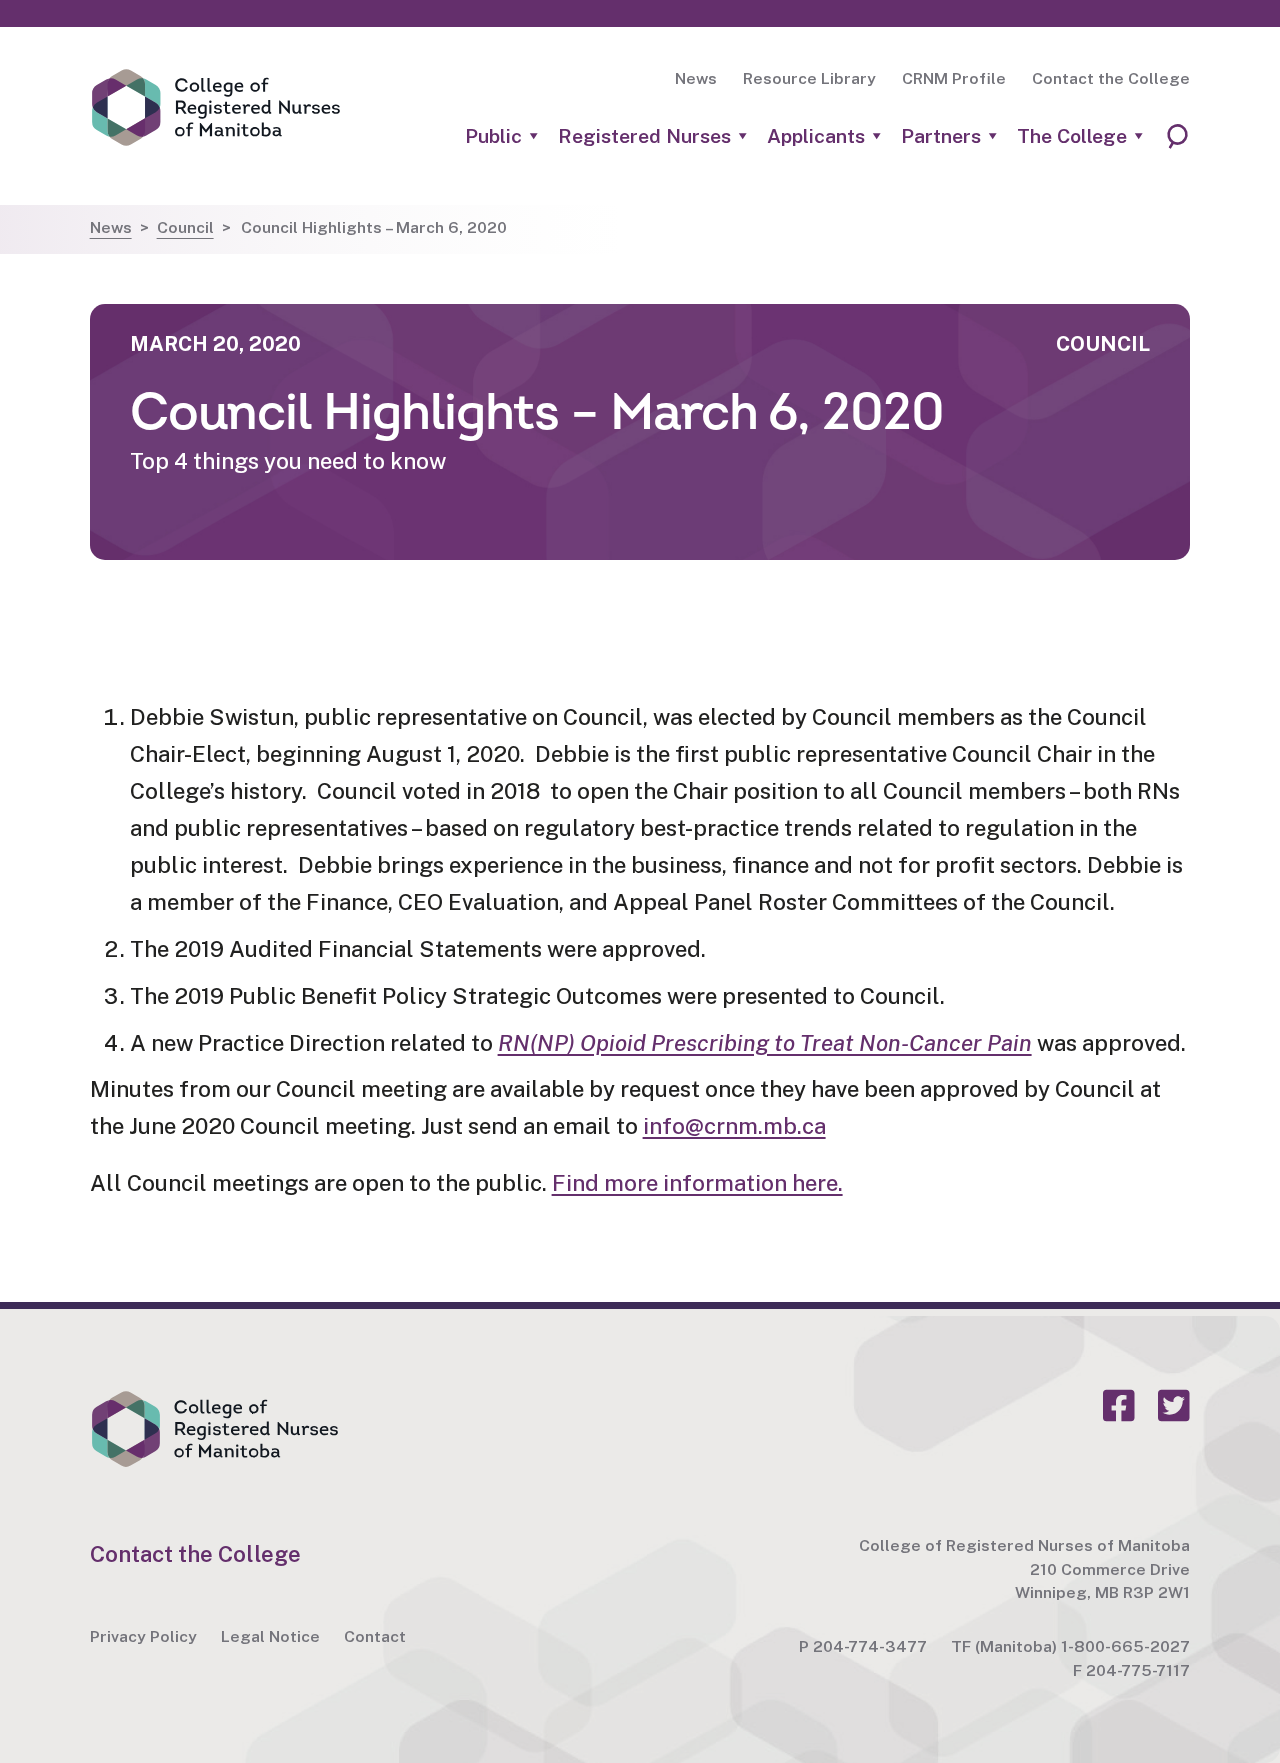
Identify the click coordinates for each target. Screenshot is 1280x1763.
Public (493, 136)
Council (185, 227)
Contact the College (1111, 78)
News (696, 78)
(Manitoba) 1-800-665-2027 (1082, 1646)
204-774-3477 (870, 1646)
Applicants (816, 136)
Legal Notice (270, 1636)
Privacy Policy (143, 1636)
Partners (941, 136)
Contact (375, 1636)
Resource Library (809, 78)
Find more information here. (697, 1183)
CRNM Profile (954, 78)
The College (1072, 136)
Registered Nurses (644, 136)
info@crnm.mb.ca (734, 1126)
